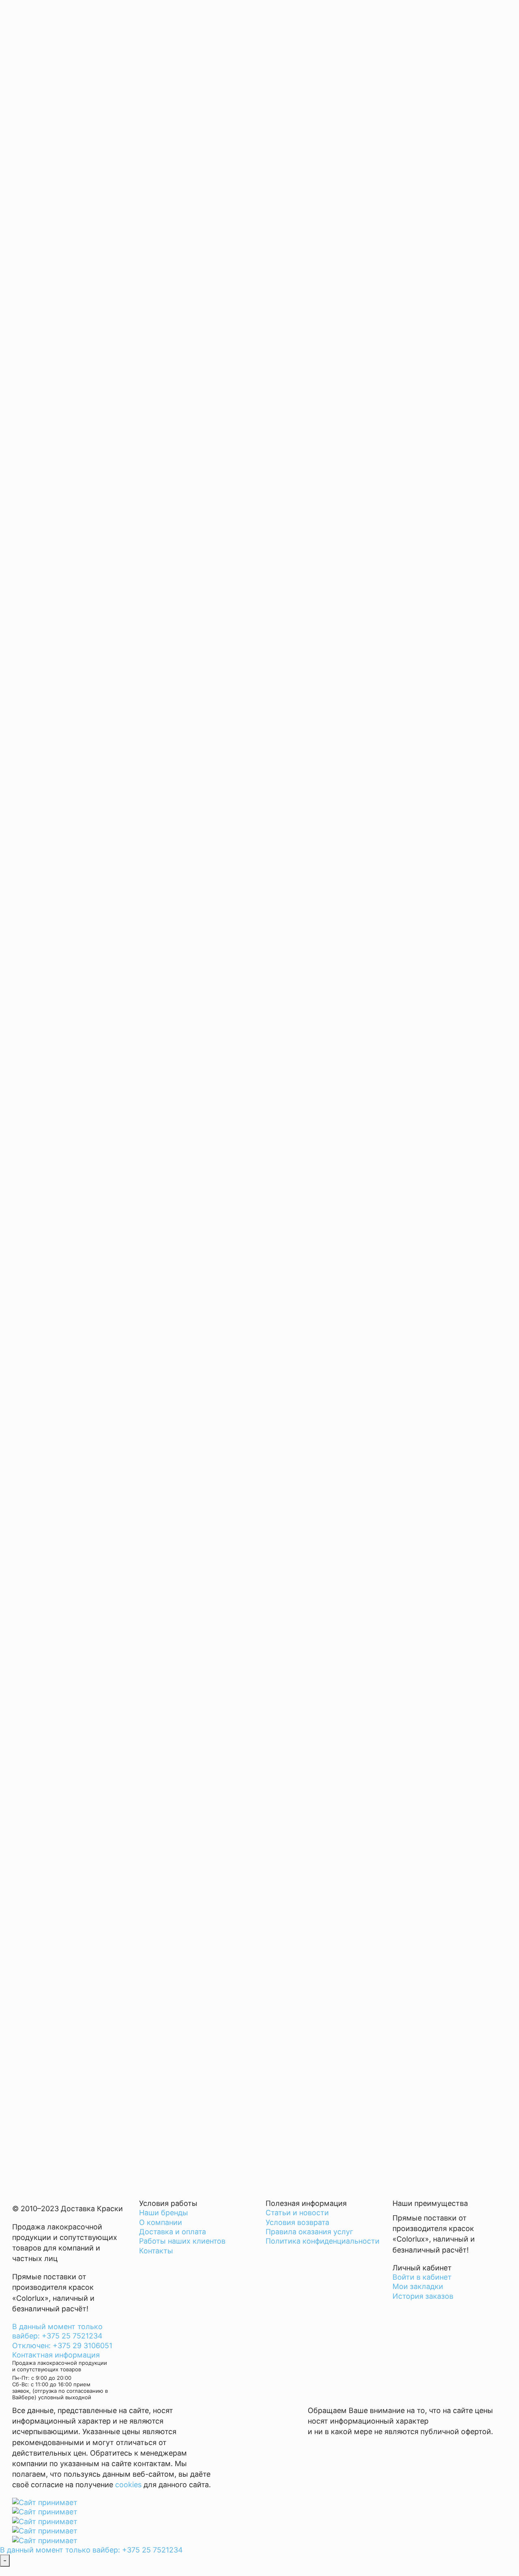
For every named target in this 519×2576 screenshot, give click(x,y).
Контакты (156, 2251)
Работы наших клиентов (182, 2241)
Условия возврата (297, 2222)
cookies (128, 2485)
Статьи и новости (297, 2213)
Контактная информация (56, 2355)
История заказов (423, 2296)
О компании (161, 2222)
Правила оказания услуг (309, 2232)
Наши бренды (164, 2213)
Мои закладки (418, 2286)
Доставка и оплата (173, 2232)
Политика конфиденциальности (323, 2241)
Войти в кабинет (422, 2277)
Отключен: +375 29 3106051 (62, 2346)
